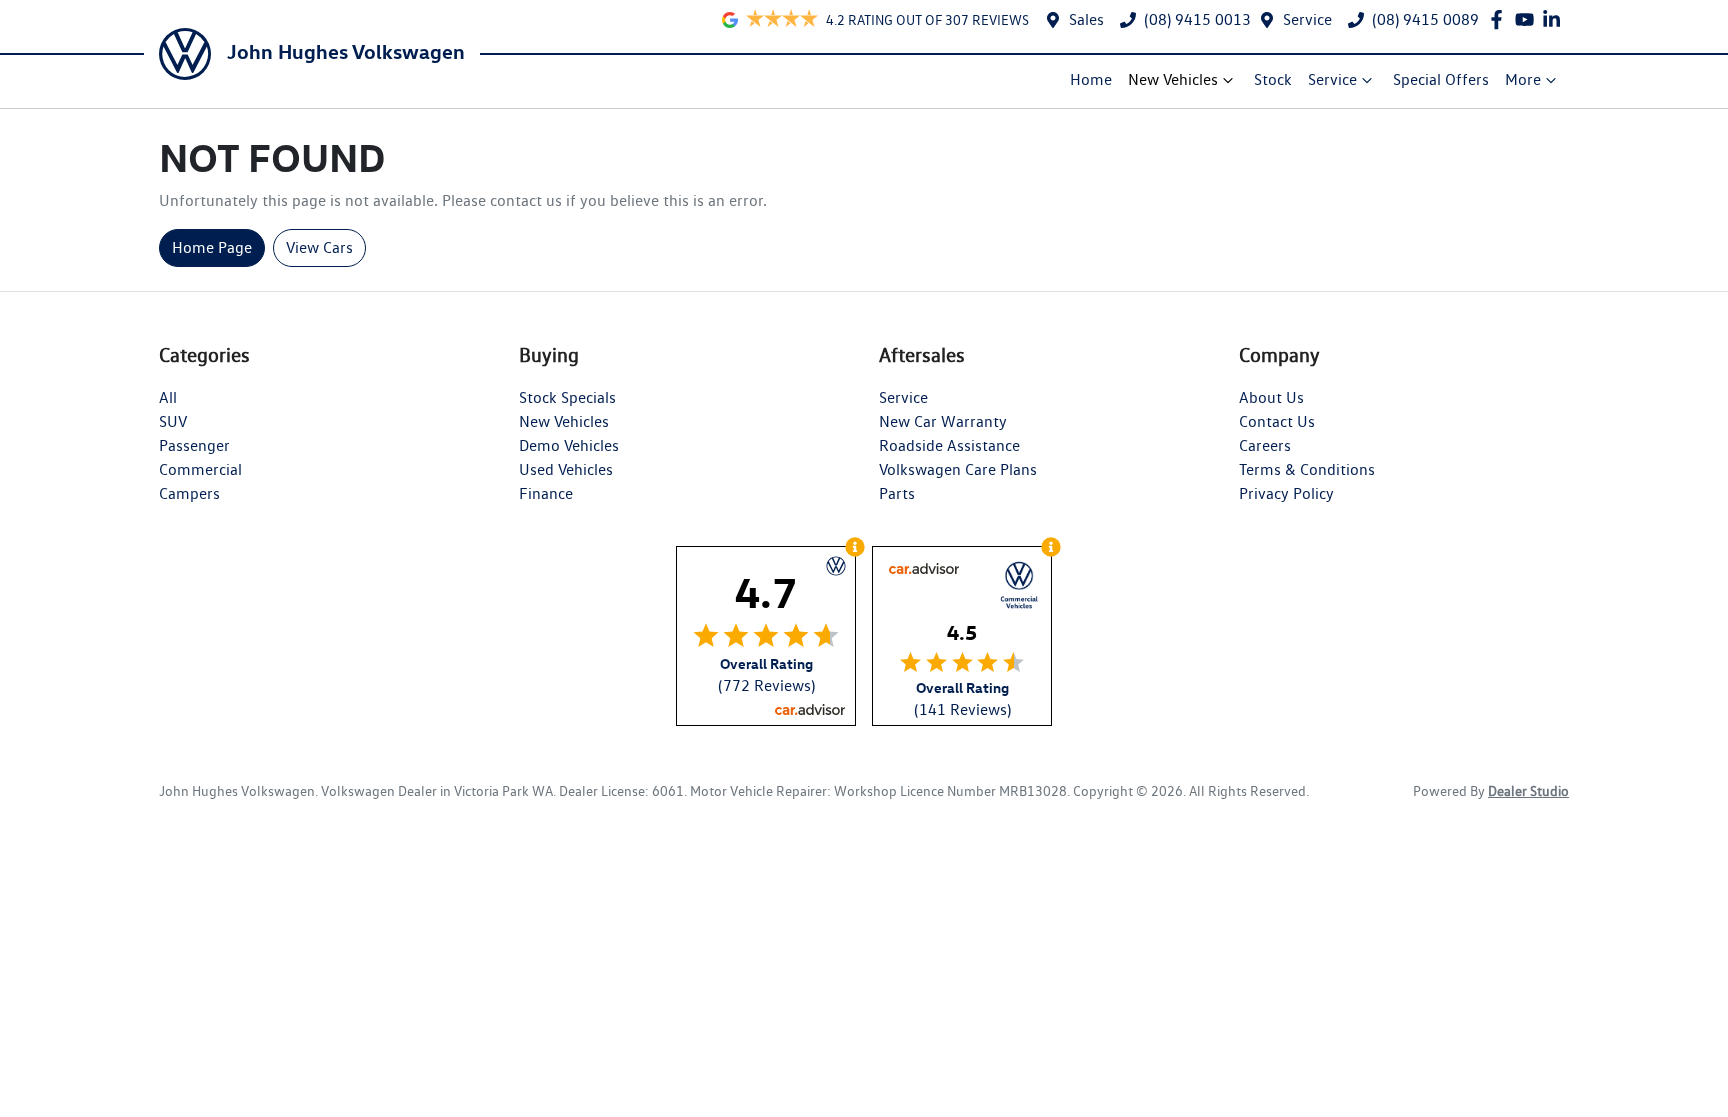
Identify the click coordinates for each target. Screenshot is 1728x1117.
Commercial (200, 469)
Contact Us (1277, 421)
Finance (546, 493)
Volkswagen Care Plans (958, 469)
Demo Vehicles (569, 445)
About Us (1271, 397)
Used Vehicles (566, 469)
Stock (1273, 79)
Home (1091, 79)
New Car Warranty (943, 421)
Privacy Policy (1286, 493)
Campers (189, 493)
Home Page (212, 247)
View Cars (319, 247)
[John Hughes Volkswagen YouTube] (1528, 19)
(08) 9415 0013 (1197, 19)
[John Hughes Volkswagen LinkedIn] (1555, 19)
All (168, 397)
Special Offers (1441, 79)
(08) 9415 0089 (1425, 19)
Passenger (194, 445)
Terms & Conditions (1307, 469)
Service (1307, 19)
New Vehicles (1173, 79)
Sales (1086, 19)
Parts (897, 493)
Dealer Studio (1528, 791)
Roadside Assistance (949, 445)
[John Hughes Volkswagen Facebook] (1500, 19)
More (1523, 79)
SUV (173, 421)
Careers (1265, 445)
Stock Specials (567, 397)
